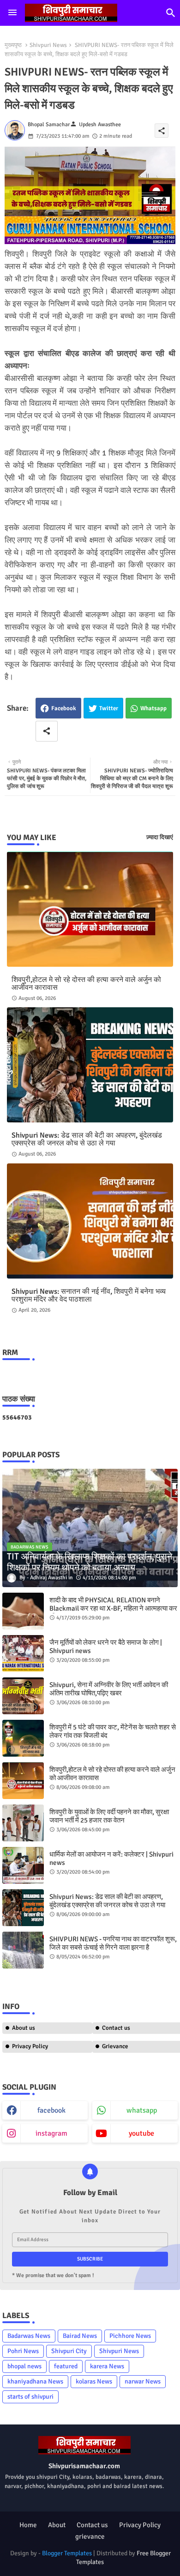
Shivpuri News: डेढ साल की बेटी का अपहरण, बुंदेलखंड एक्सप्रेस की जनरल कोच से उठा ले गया (87, 1139)
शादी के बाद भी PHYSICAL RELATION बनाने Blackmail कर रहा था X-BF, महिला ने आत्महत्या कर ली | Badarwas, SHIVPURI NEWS (113, 1608)
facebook (51, 2110)
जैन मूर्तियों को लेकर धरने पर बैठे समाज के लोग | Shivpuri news (106, 1647)
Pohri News (23, 2351)
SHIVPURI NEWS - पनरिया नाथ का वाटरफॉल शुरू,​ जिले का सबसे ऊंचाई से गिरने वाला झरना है (113, 1943)
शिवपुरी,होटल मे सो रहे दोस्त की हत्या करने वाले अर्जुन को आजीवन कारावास (86, 984)
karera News (107, 2366)
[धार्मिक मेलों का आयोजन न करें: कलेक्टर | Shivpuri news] (23, 1865)
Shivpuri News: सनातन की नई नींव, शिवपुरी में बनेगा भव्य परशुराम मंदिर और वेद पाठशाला (89, 1296)
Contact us (92, 2525)
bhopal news (24, 2366)
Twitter (109, 708)
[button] (171, 13)
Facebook (64, 708)
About (57, 2525)
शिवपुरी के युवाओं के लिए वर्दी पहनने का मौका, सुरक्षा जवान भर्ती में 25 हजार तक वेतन (109, 1816)
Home (28, 2525)
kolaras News (94, 2381)
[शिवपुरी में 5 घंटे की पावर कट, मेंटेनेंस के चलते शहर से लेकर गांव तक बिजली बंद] (23, 1738)
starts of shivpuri (30, 2397)
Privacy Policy (30, 2046)
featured (66, 2366)
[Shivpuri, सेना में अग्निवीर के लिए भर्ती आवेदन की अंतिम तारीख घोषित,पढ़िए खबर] (23, 1696)
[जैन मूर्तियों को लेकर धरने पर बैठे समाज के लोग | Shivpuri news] (23, 1653)
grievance (90, 2536)
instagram (51, 2133)
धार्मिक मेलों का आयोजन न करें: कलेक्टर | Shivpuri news (111, 1858)
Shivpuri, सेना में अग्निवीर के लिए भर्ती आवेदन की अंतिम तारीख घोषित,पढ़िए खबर (109, 1689)
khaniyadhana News (35, 2381)
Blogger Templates (67, 2553)
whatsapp (142, 2110)
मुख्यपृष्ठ (13, 45)
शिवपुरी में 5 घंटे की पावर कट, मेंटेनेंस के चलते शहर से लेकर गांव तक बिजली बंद (113, 1731)
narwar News (143, 2381)
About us (24, 2028)
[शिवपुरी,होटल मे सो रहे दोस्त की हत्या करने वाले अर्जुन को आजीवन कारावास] (23, 1781)
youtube (141, 2133)
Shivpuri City (69, 2351)
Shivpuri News (48, 45)
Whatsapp (153, 708)
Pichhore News (130, 2336)
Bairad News (80, 2336)
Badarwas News (29, 2336)
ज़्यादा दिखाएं (160, 837)
